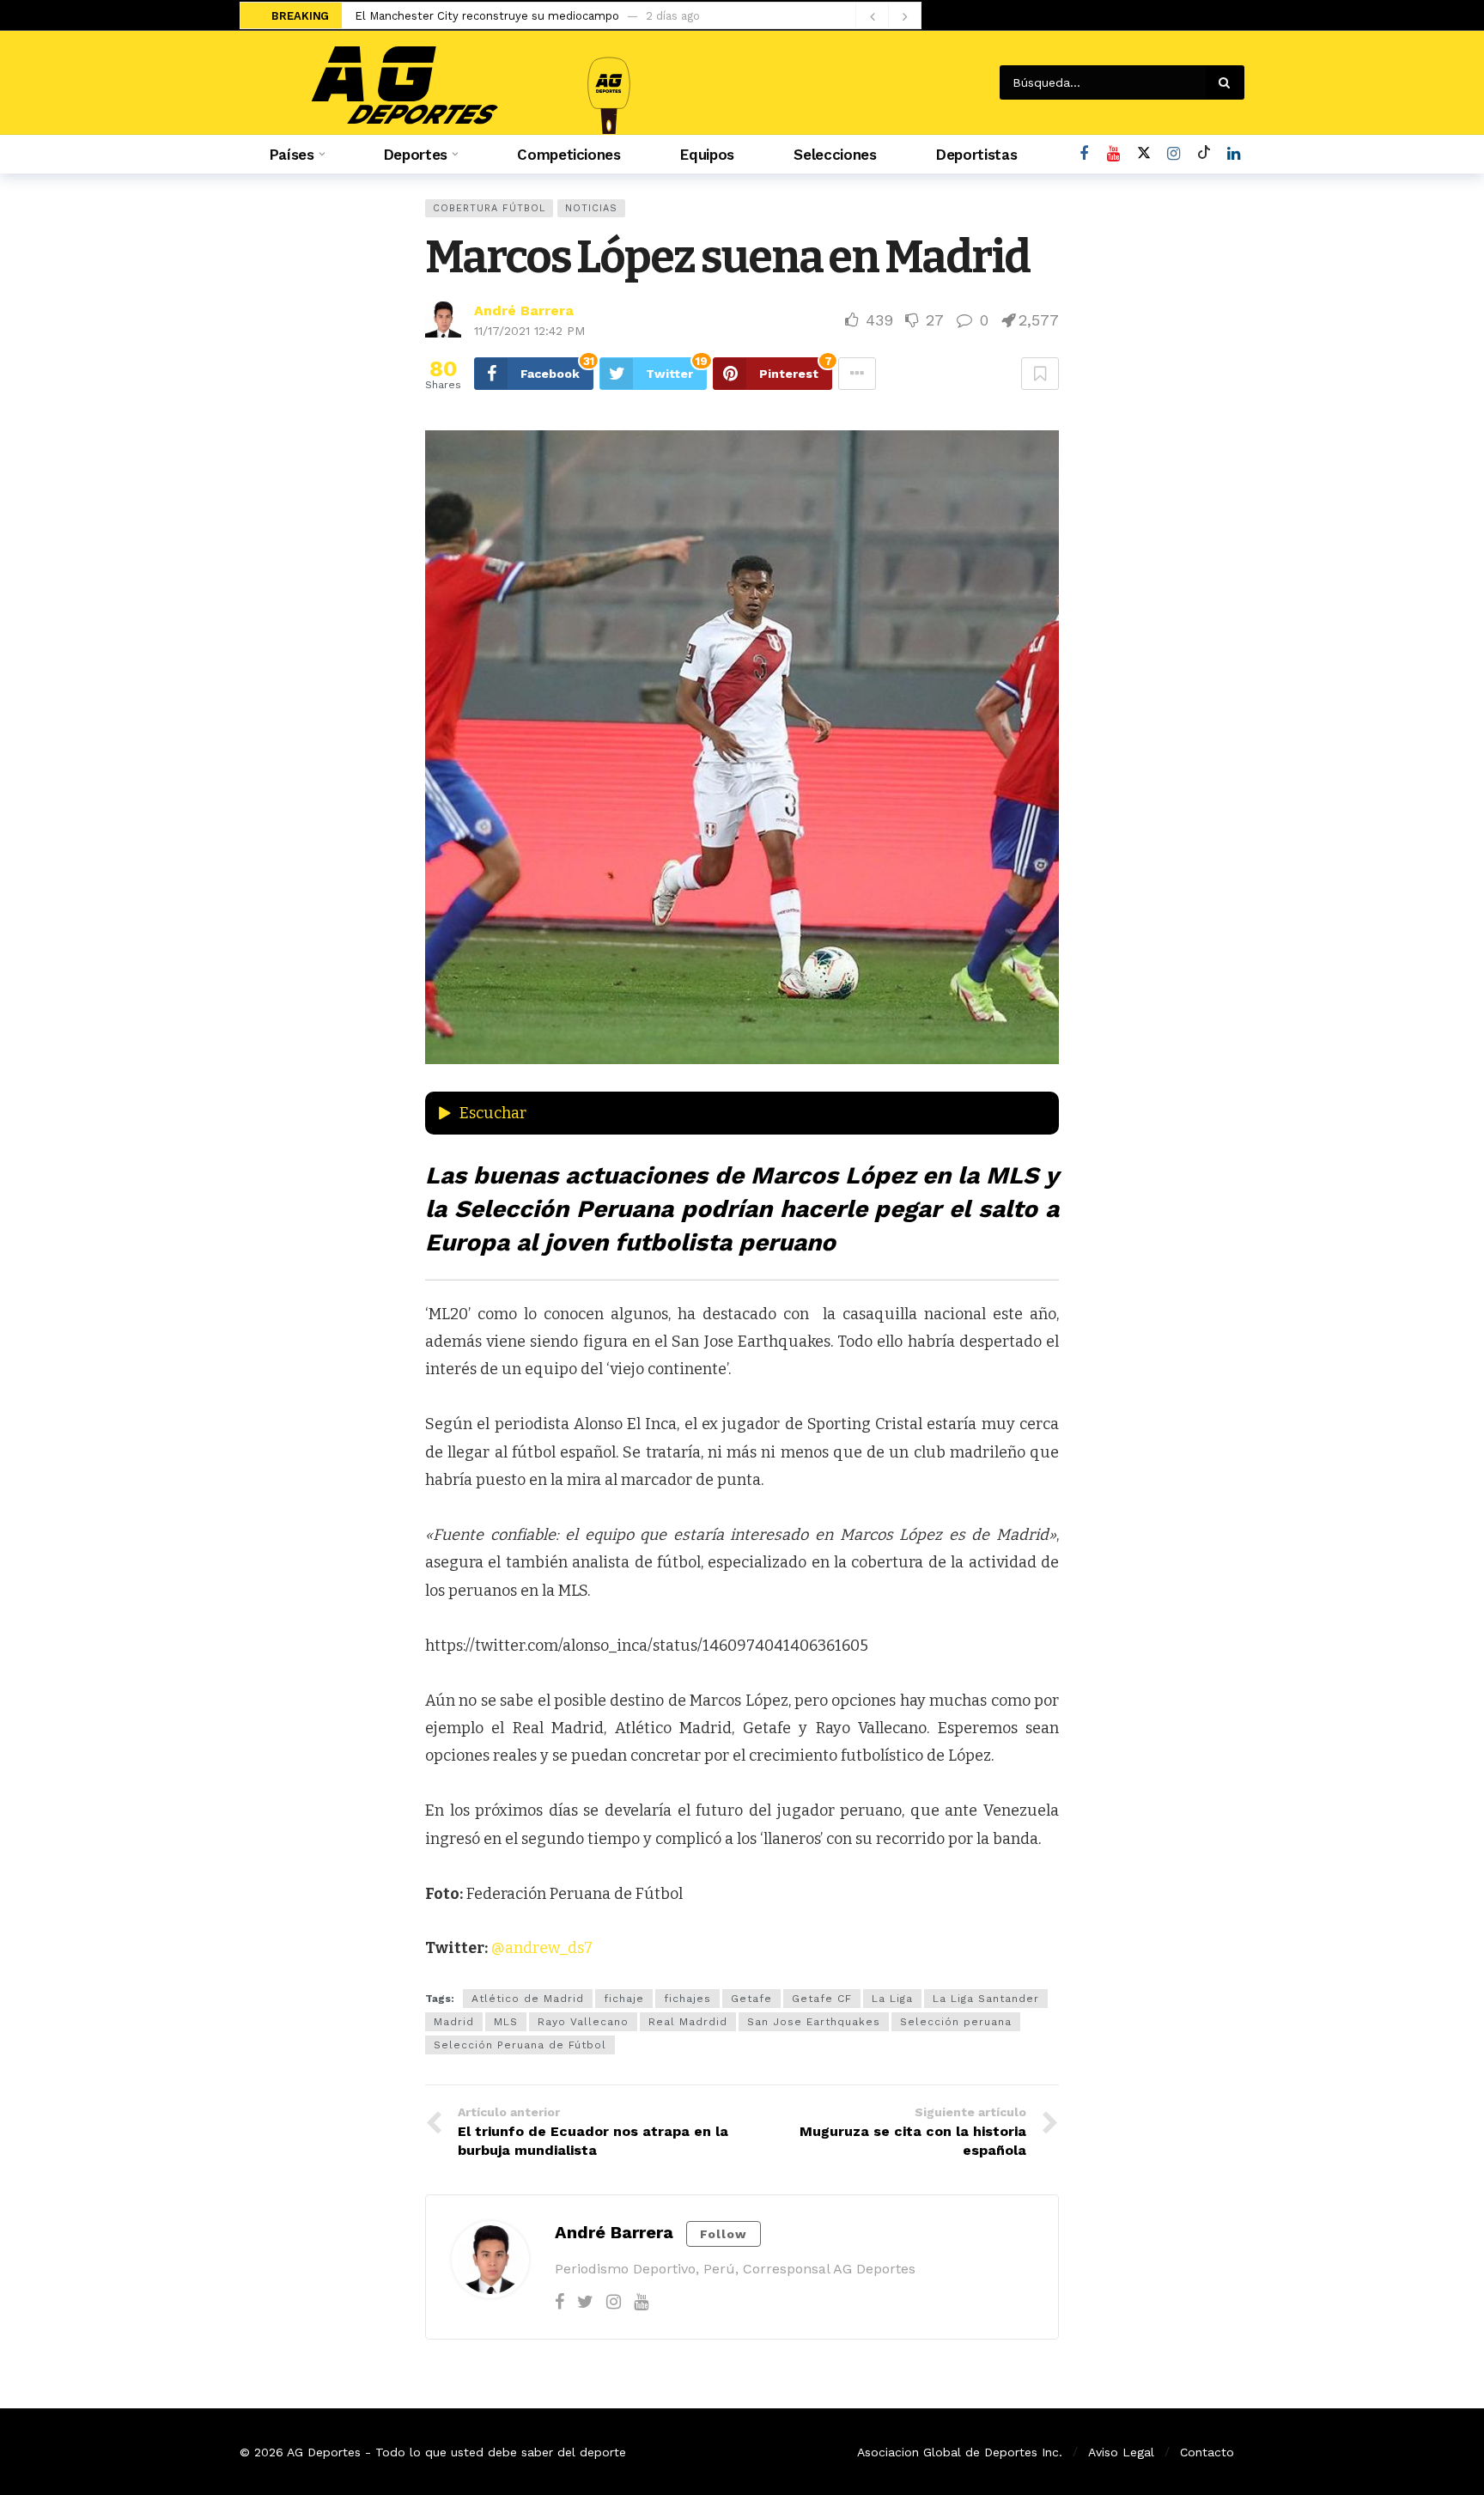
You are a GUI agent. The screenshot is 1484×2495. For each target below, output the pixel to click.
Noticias (591, 208)
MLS (506, 2022)
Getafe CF (822, 1999)
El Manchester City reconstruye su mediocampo (487, 16)
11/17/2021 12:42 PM (529, 331)
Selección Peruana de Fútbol (520, 2045)
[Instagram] (1174, 154)
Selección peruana (956, 2022)
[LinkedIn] (1234, 154)
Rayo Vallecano (583, 2022)
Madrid (454, 2022)
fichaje (624, 1999)
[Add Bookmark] (1040, 374)
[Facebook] (1083, 154)
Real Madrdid (688, 2022)
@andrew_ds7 (542, 1948)
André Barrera (524, 310)
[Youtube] (1113, 154)
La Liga (892, 1999)
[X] (1143, 154)
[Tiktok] (1204, 154)
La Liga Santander (986, 1999)
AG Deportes (324, 2452)
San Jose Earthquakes (814, 2022)
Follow (724, 2234)
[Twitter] (585, 2302)
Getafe (751, 1999)
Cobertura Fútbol (489, 208)
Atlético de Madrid (528, 1999)
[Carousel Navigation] (888, 16)
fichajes (687, 1999)
